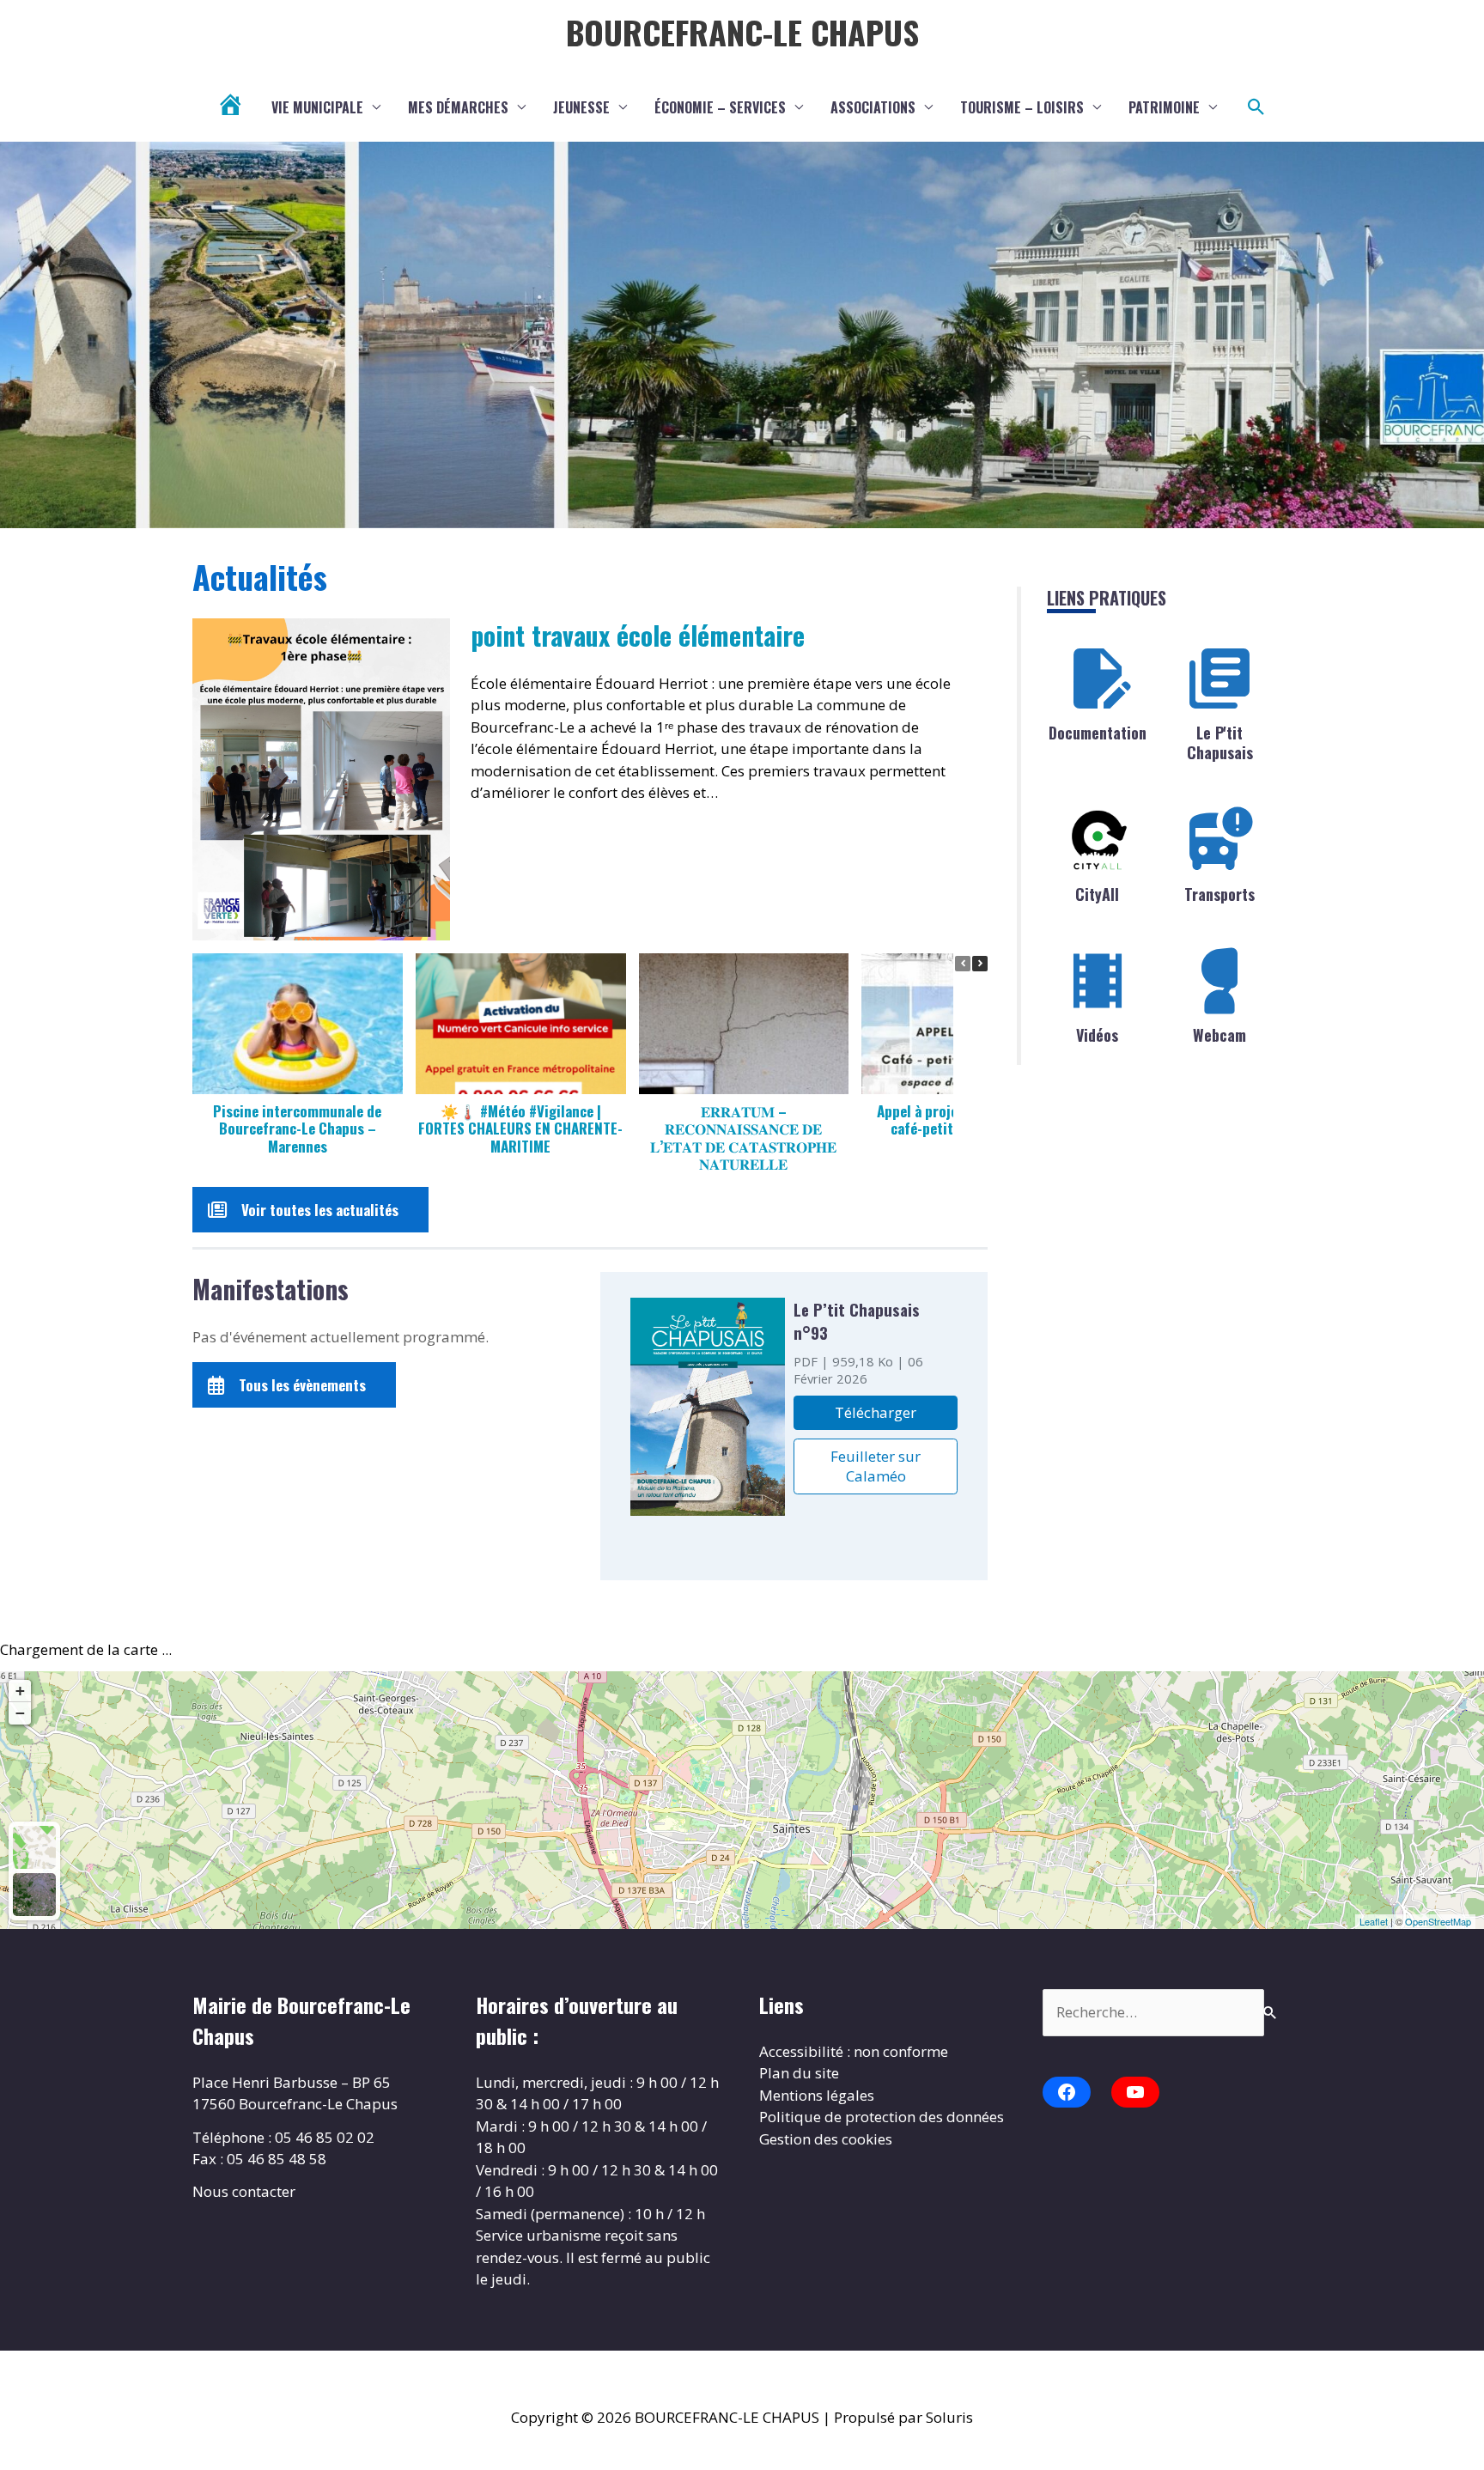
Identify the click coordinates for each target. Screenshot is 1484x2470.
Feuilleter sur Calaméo (876, 1466)
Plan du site (799, 2073)
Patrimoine (1164, 107)
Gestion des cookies (826, 2139)
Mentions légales (817, 2095)
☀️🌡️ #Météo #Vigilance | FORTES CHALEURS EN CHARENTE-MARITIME (520, 1128)
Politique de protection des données (882, 2117)
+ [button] (20, 1691)
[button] (1256, 107)
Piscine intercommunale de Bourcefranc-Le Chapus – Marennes (297, 1128)
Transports (1219, 894)
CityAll (1097, 894)
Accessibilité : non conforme (854, 2051)
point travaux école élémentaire (638, 635)
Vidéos (1097, 1035)
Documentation (1098, 733)
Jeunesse (581, 107)
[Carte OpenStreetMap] (34, 1847)
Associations (873, 107)
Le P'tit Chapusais (1220, 742)
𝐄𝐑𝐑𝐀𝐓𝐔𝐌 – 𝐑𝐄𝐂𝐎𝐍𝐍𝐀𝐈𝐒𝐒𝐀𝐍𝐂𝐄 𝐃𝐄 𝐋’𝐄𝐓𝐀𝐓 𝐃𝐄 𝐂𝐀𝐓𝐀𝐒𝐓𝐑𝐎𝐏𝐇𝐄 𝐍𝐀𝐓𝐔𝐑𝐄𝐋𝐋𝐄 (743, 1137)
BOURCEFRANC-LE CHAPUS (742, 32)
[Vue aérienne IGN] (34, 1895)
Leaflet (1374, 1921)
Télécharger (876, 1412)
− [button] (20, 1713)
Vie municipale (317, 107)
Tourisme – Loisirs (1022, 107)
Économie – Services (720, 107)
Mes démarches (458, 107)
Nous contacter (244, 2191)
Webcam (1219, 1035)
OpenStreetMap (1438, 1921)
